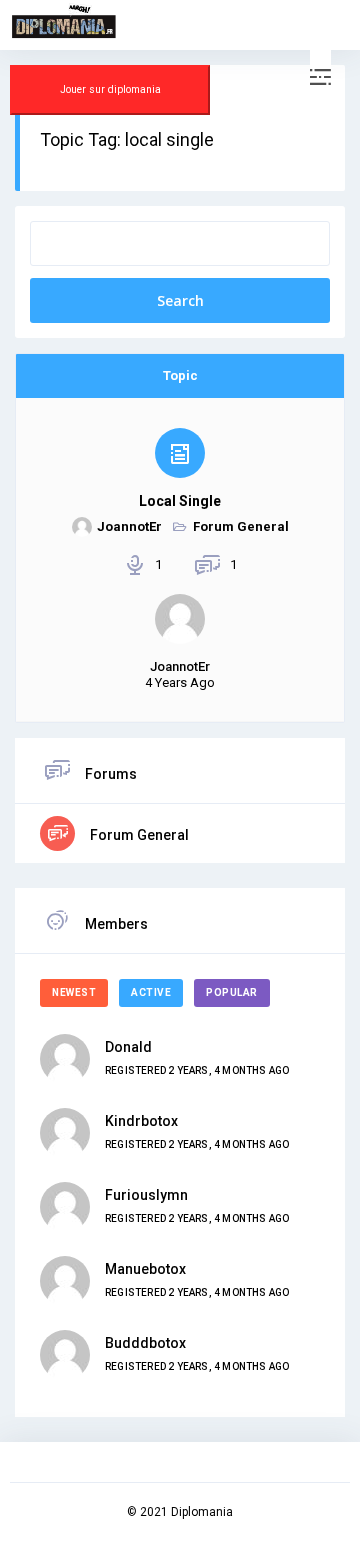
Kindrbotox (141, 1121)
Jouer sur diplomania (110, 89)
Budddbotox (145, 1343)
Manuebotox (145, 1269)
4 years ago (180, 682)
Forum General (241, 526)
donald (128, 1047)
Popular (232, 992)
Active (151, 992)
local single (180, 501)
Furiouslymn (146, 1195)
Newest (74, 992)
